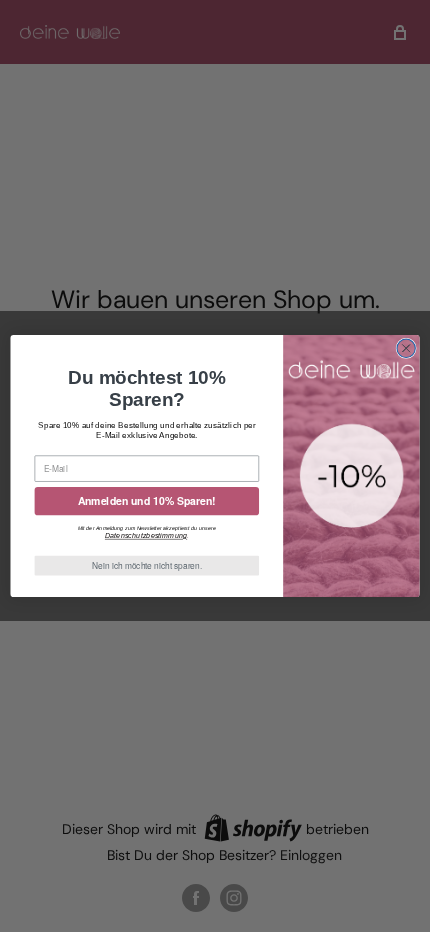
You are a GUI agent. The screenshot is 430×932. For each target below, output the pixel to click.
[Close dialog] (406, 348)
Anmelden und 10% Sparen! (147, 500)
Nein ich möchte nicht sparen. (147, 565)
